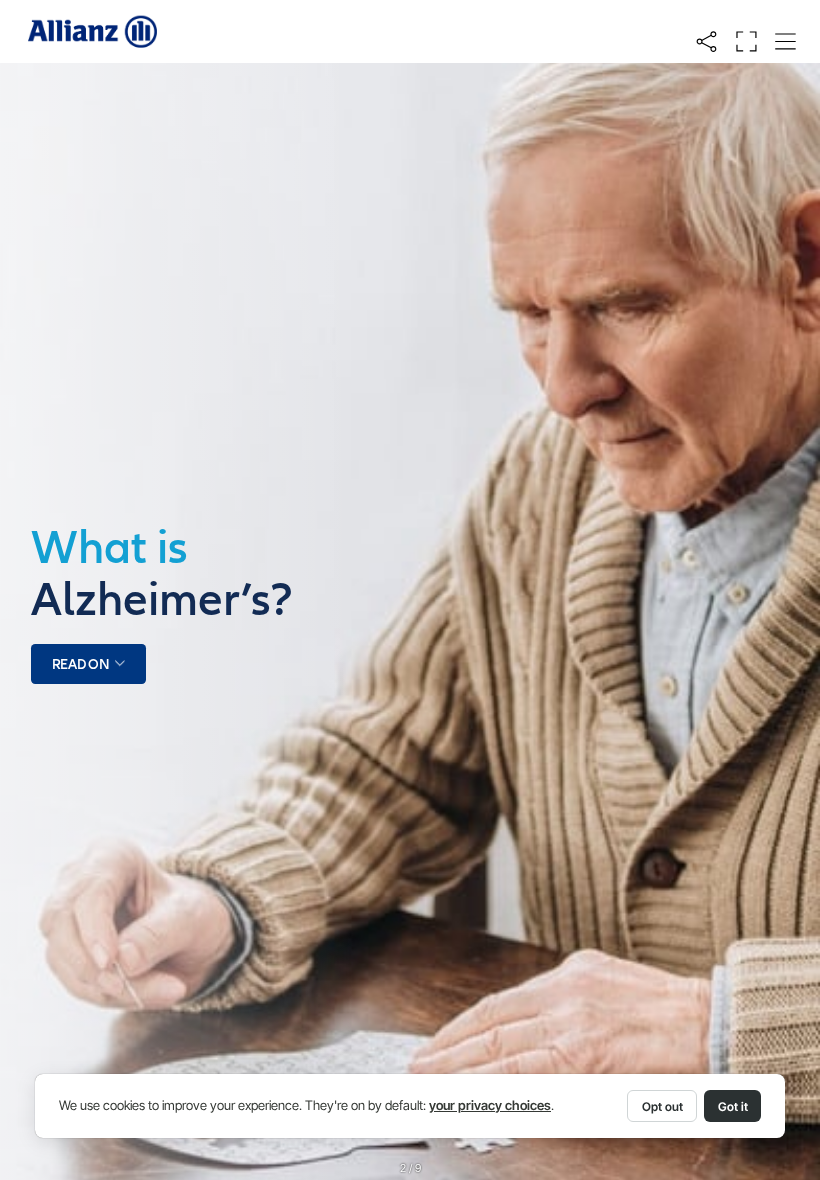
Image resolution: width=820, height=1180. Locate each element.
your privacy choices (490, 1105)
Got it (733, 1106)
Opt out (662, 1106)
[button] (706, 42)
